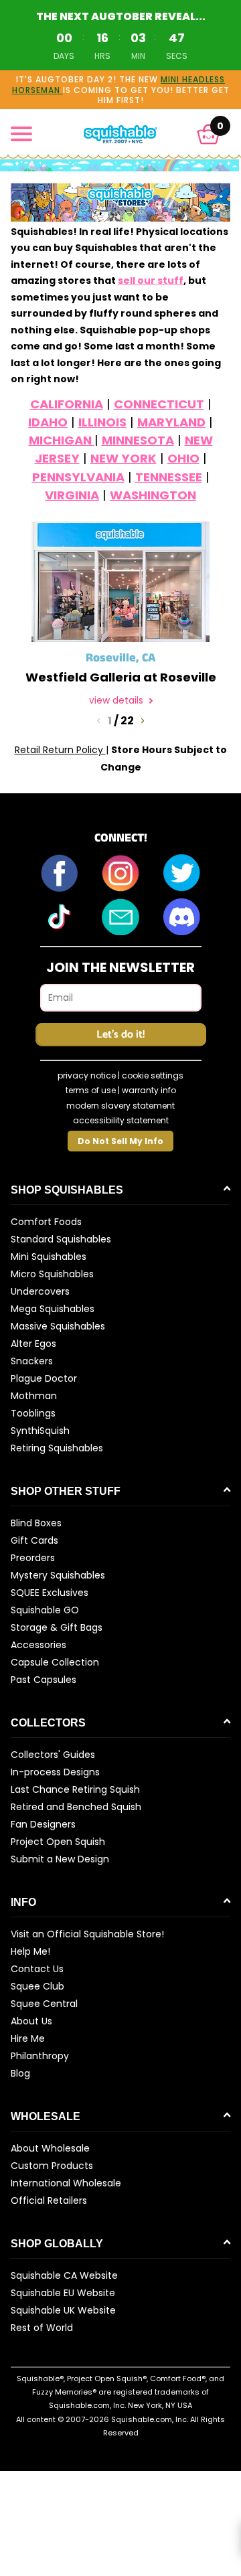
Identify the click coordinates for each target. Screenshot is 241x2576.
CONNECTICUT (159, 404)
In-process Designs (55, 1772)
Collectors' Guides (53, 1755)
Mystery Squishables (58, 1575)
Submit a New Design (60, 1859)
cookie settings (153, 1075)
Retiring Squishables (57, 1448)
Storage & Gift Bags (57, 1627)
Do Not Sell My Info (120, 1141)
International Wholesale (66, 2183)
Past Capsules (44, 1680)
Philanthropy (40, 2056)
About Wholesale (50, 2148)
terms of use (91, 1090)
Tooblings (33, 1413)
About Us (31, 2021)
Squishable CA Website (64, 2275)
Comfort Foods (46, 1222)
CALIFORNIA (67, 404)
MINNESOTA (138, 440)
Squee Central (44, 2004)
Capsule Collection (55, 1662)
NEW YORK (124, 458)
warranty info (149, 1090)
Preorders (33, 1558)
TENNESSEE (169, 477)
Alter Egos (33, 1344)
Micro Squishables (52, 1274)
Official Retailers (49, 2200)
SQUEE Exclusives (50, 1593)
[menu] (21, 134)
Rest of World (42, 2328)
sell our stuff (151, 280)
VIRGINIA (72, 495)
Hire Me (28, 2038)
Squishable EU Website (63, 2293)
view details (117, 701)
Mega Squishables (53, 1309)
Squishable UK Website (63, 2310)
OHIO (183, 458)
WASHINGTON (153, 495)
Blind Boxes (36, 1523)
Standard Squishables (61, 1239)
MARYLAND (171, 422)
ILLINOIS (102, 422)
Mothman (34, 1396)
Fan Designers (43, 1824)
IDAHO (48, 422)
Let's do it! (120, 1035)
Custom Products (52, 2166)
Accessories (38, 1645)
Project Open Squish (58, 1842)
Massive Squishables (58, 1326)
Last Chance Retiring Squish (75, 1789)
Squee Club (37, 1986)
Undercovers (40, 1291)
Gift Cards (34, 1540)
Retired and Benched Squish (76, 1807)
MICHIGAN (62, 440)
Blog (20, 2073)
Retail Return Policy (60, 750)
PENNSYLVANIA (78, 477)
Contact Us (37, 1969)
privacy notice (87, 1075)
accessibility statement (121, 1120)
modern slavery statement (120, 1106)
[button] (209, 134)
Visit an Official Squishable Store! (87, 1934)
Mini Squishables (49, 1257)
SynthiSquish (40, 1431)
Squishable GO (45, 1610)
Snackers (32, 1361)
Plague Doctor (44, 1378)
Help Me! (30, 1951)
